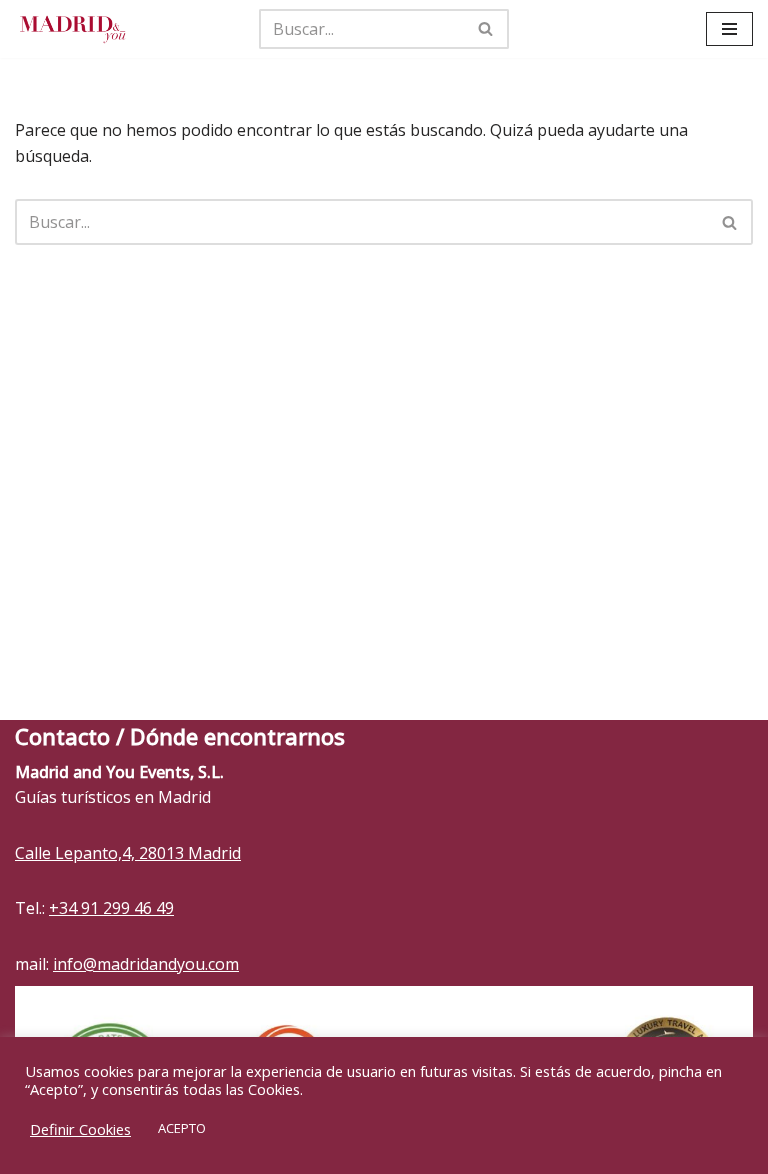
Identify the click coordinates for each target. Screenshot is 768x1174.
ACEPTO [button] (182, 1128)
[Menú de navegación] (729, 29)
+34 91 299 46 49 (111, 908)
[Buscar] (486, 29)
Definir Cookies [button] (80, 1129)
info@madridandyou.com (146, 964)
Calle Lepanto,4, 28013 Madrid (128, 853)
